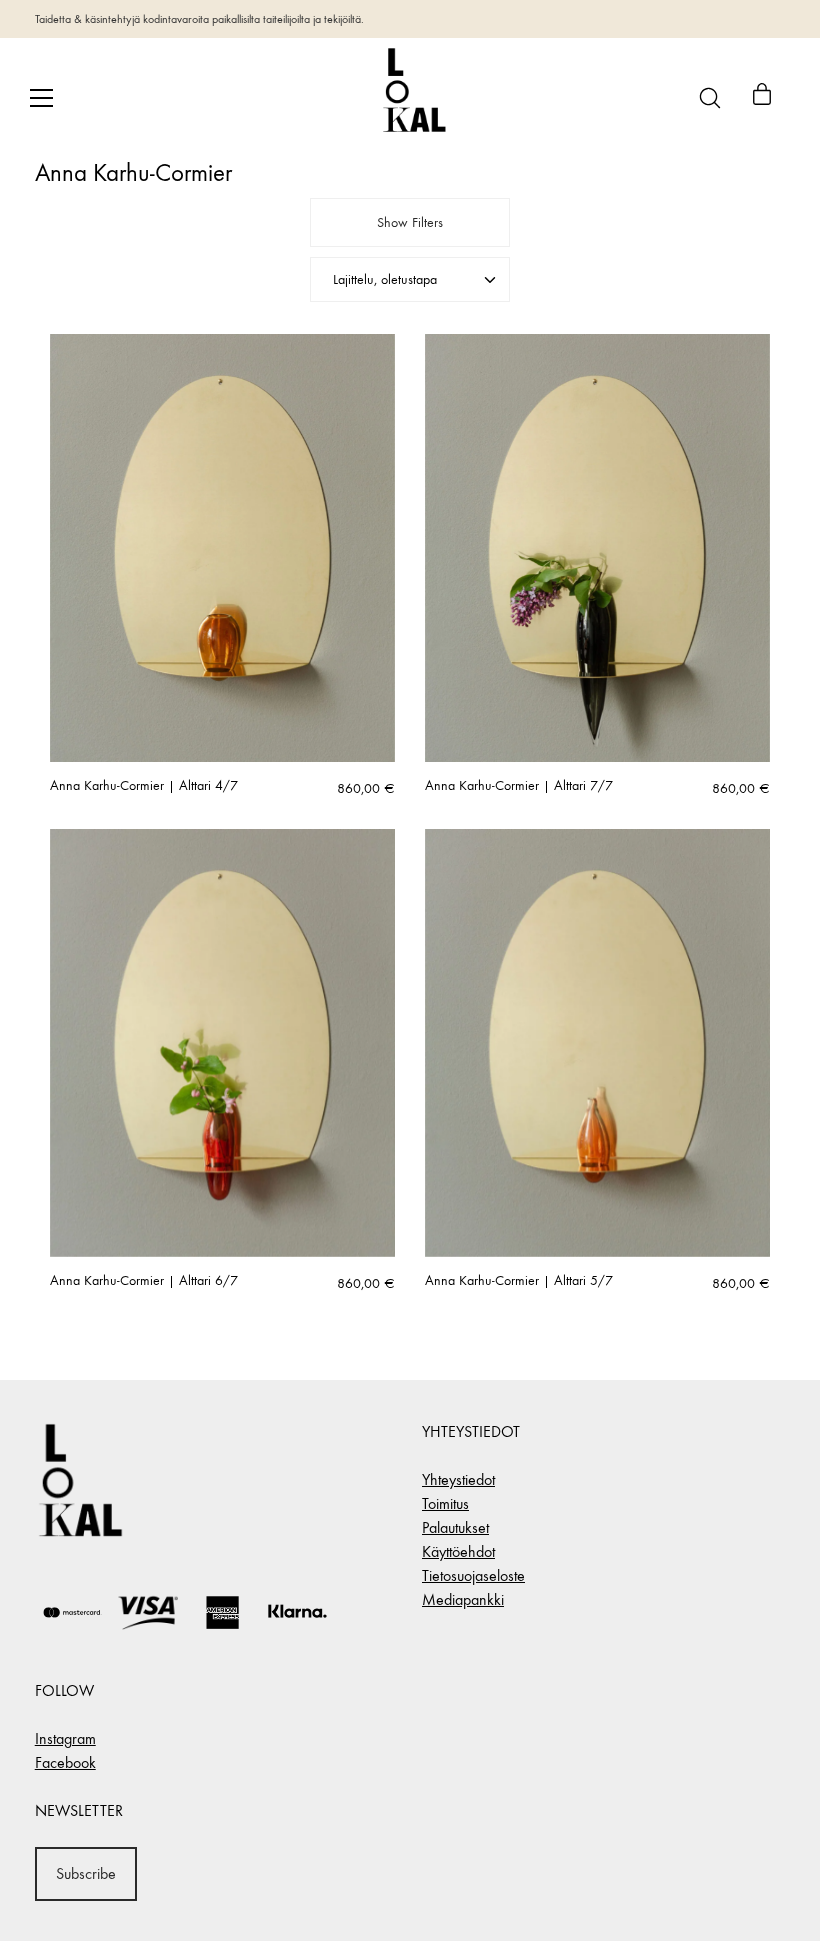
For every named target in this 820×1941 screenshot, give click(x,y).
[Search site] (710, 98)
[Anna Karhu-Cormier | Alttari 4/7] (222, 548)
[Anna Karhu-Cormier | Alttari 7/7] (597, 548)
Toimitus (445, 1503)
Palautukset (455, 1527)
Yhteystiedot (458, 1479)
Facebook (65, 1762)
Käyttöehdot (458, 1551)
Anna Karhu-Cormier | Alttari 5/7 (519, 1281)
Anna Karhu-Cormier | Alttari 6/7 (144, 1281)
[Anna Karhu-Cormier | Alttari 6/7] (222, 1043)
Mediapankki (463, 1599)
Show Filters (410, 222)
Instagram (65, 1738)
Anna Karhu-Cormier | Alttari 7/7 (519, 786)
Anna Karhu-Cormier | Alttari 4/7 (144, 786)
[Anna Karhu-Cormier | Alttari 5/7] (597, 1043)
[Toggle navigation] (41, 98)
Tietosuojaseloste (473, 1575)
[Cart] (762, 98)
